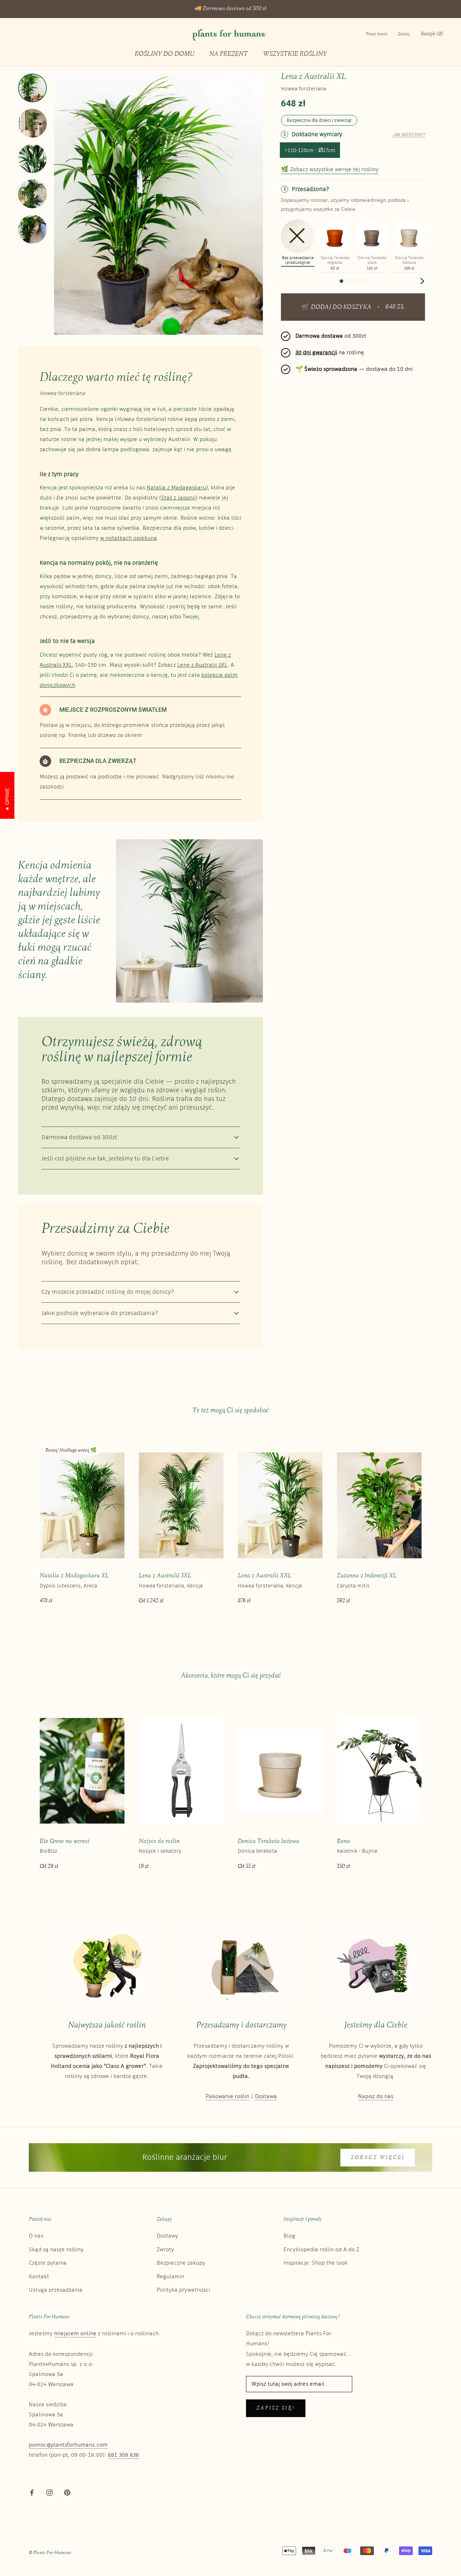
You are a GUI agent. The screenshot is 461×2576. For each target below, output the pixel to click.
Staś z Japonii (178, 498)
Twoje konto (377, 34)
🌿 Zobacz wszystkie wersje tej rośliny (330, 170)
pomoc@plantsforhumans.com (68, 2445)
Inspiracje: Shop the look (315, 2263)
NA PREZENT (229, 54)
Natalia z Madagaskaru (176, 488)
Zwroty (165, 2250)
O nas (36, 2236)
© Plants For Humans (50, 2553)
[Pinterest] (67, 2492)
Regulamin (171, 2277)
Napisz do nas (376, 2097)
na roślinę (330, 353)
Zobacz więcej (378, 2158)
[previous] (284, 281)
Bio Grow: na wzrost (64, 1841)
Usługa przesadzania (56, 2290)
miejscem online (75, 2334)
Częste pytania (48, 2263)
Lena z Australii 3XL (165, 1576)
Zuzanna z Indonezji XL (367, 1576)
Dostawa (266, 2097)
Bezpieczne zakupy (181, 2263)
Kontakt (39, 2277)
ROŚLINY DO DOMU (164, 54)
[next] (422, 281)
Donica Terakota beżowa (268, 1841)
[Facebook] (32, 2492)
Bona (343, 1841)
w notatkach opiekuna (129, 538)
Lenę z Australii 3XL (202, 665)
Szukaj (404, 34)
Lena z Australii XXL (265, 1576)
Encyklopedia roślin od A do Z (321, 2250)
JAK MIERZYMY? (409, 135)
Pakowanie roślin (227, 2097)
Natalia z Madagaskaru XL (74, 1576)
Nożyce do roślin (159, 1841)
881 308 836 (123, 2455)
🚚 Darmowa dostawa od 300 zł (230, 9)
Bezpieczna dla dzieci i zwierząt (319, 120)
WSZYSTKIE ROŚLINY (295, 54)
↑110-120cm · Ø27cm (310, 150)
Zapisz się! (276, 2408)
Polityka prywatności (183, 2290)
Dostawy (167, 2236)
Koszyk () (432, 34)
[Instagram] (50, 2492)
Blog (289, 2236)
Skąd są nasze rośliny (56, 2250)
